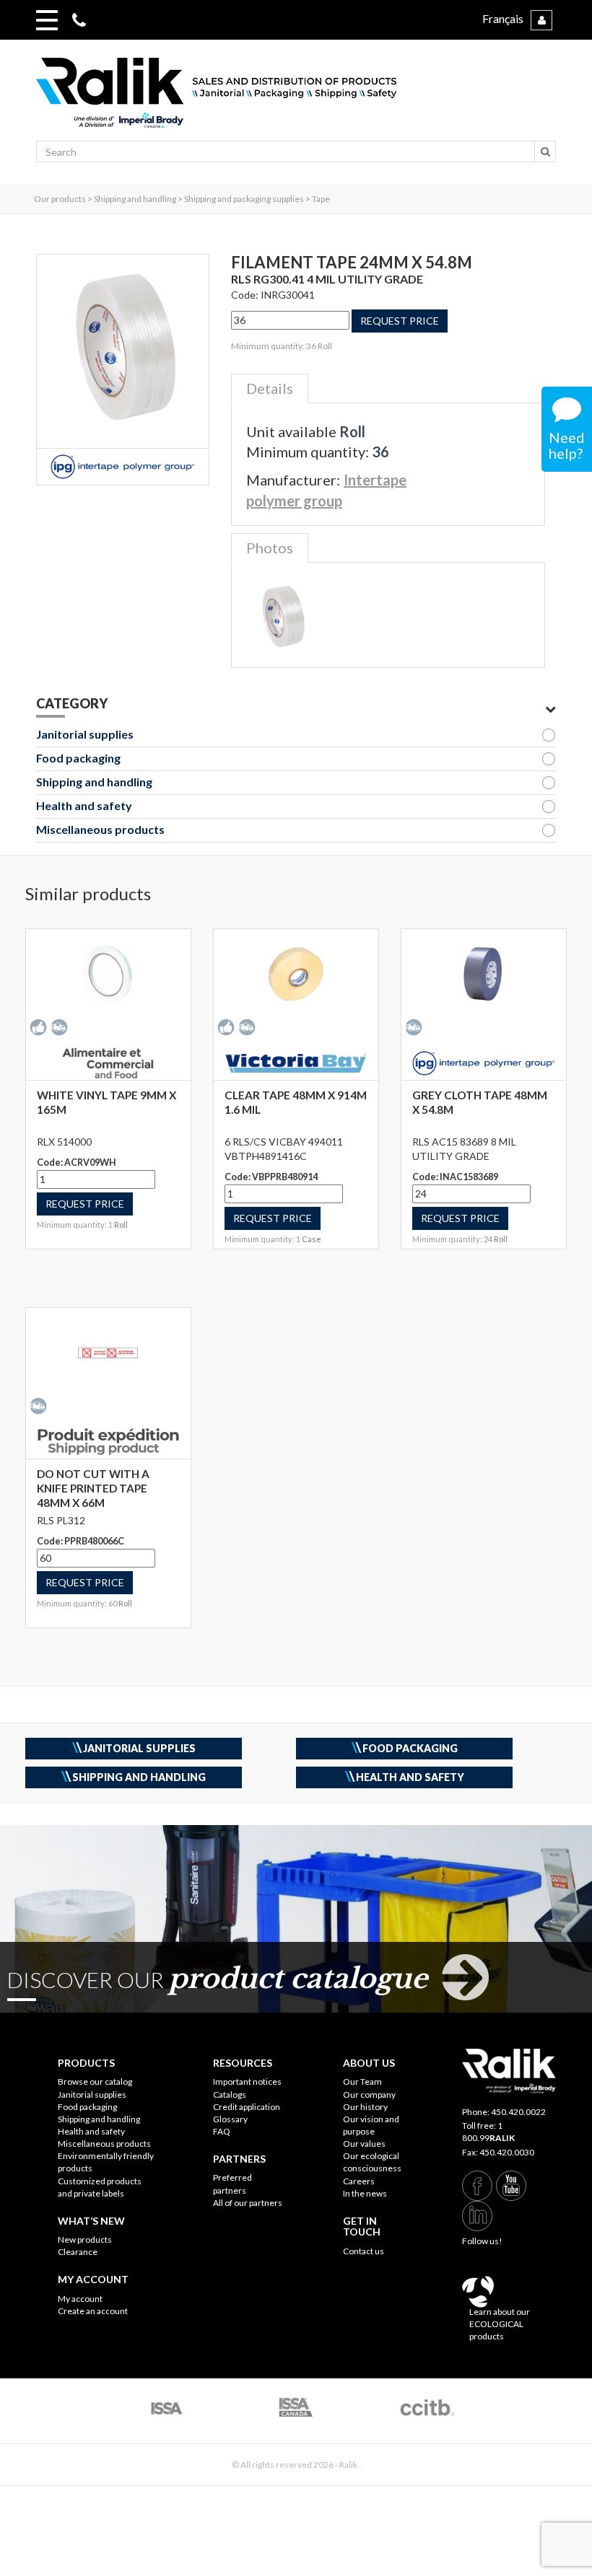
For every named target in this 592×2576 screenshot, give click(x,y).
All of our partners (248, 2203)
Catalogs (230, 2094)
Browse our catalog (95, 2082)
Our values (364, 2144)
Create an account (93, 2311)
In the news (365, 2193)
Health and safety (84, 805)
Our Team (362, 2082)
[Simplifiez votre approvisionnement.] (296, 99)
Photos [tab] (270, 548)
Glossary (230, 2119)
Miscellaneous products (100, 829)
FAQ (222, 2131)
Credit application (247, 2107)
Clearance (78, 2252)
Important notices (247, 2082)
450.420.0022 (518, 2112)
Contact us (364, 2251)
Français (503, 18)
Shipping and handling (94, 782)
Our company (369, 2094)
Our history (365, 2107)
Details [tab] (270, 388)
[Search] (545, 151)
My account (80, 2299)
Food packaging (78, 758)
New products (85, 2239)
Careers (359, 2181)
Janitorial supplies (85, 734)
